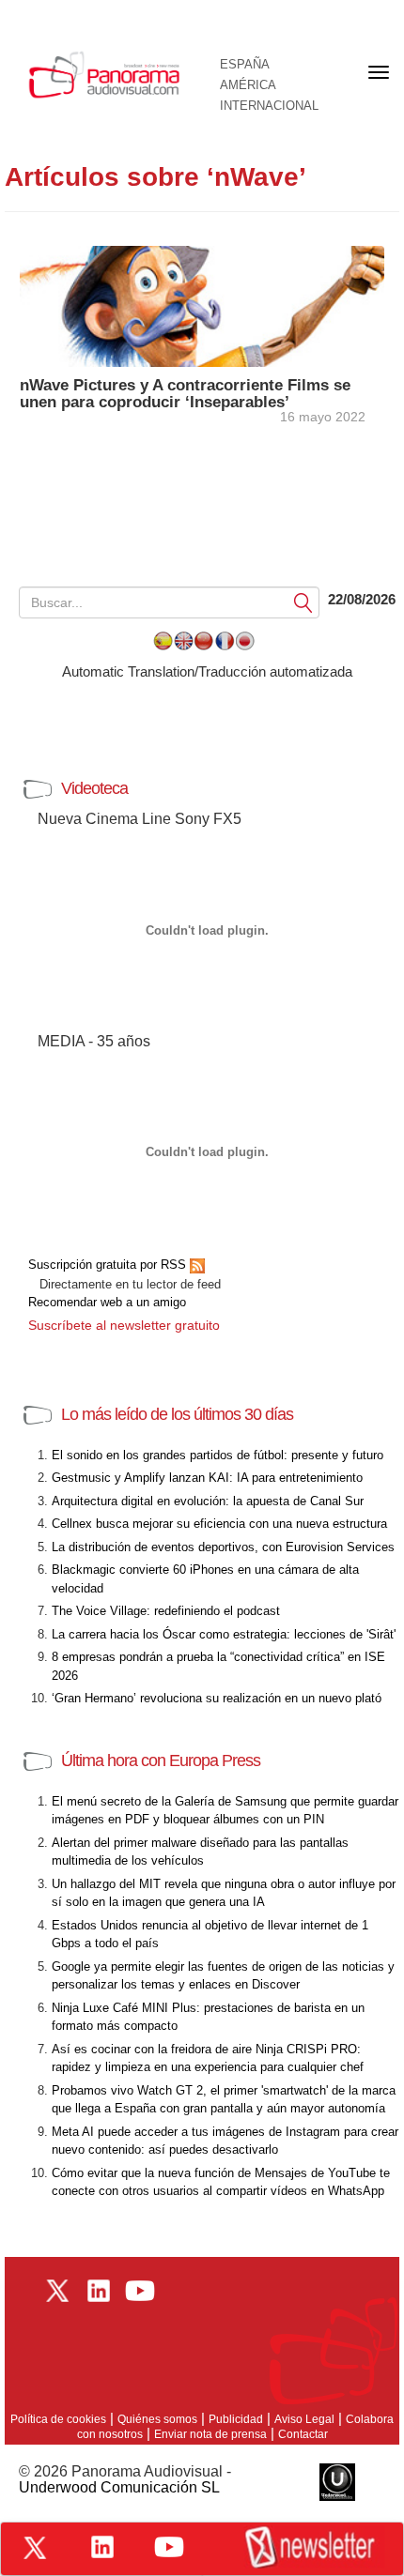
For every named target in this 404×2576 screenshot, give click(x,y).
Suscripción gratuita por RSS (109, 1265)
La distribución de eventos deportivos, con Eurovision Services (223, 1547)
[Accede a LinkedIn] (102, 2547)
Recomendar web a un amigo (107, 1302)
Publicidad (236, 2419)
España (245, 65)
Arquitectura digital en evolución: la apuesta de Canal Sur (208, 1501)
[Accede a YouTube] (169, 2547)
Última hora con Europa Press (161, 1761)
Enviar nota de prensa (210, 2434)
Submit (303, 602)
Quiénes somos (157, 2419)
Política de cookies (58, 2419)
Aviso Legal (304, 2419)
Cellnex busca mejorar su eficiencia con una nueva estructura (219, 1524)
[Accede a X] (35, 2548)
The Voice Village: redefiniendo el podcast (166, 1611)
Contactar (303, 2434)
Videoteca (94, 788)
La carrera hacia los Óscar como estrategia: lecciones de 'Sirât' (224, 1634)
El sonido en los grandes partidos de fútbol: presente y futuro (218, 1455)
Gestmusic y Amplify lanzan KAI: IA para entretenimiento (207, 1478)
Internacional (269, 106)
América (248, 85)
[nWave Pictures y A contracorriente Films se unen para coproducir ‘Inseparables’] (202, 305)
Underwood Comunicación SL (119, 2487)
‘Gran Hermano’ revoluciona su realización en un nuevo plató (217, 1698)
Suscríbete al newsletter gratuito (124, 1325)
